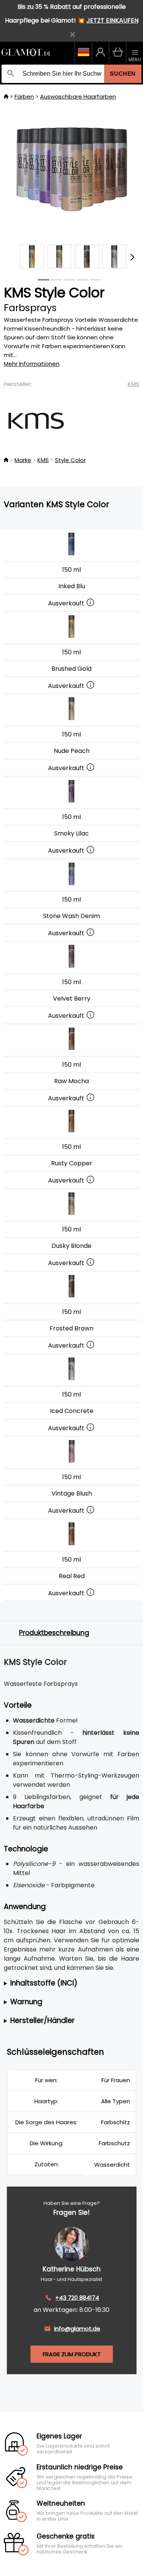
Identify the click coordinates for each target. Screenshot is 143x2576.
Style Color (70, 460)
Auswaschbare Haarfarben (78, 97)
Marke (23, 460)
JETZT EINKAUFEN (112, 20)
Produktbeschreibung (54, 1633)
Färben (24, 97)
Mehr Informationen (32, 364)
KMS (133, 384)
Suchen (123, 74)
